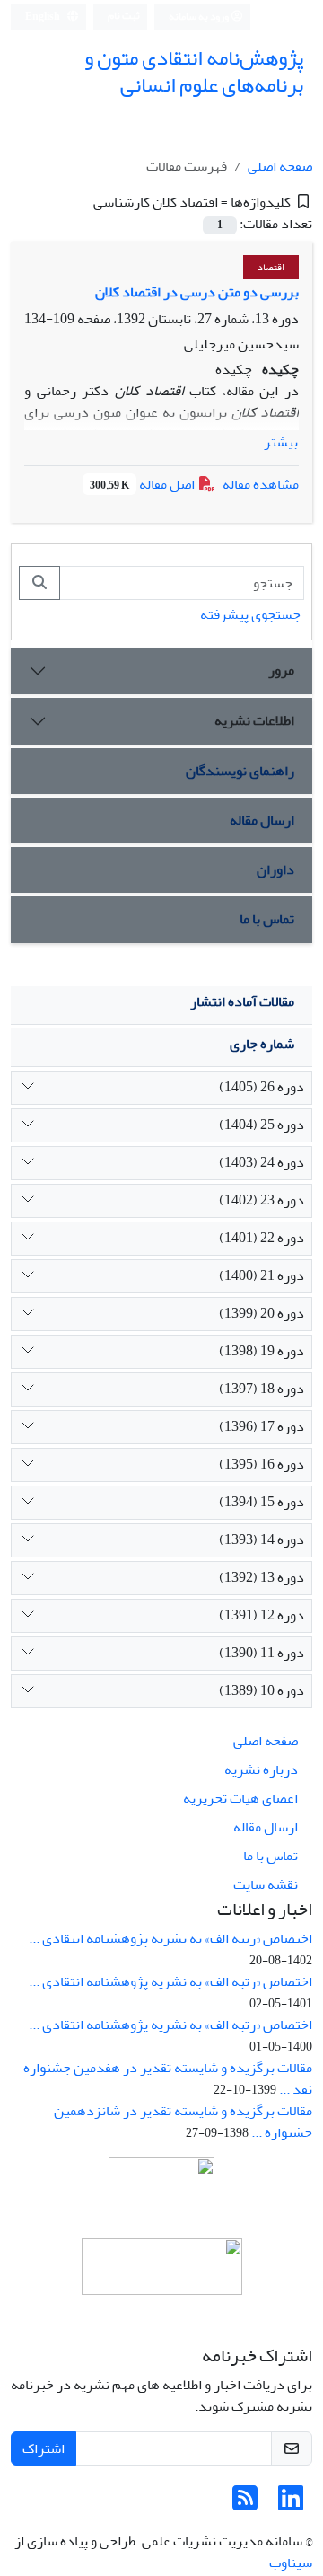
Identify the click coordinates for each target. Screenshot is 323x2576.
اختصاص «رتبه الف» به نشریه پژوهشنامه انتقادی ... (170, 1938)
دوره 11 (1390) (262, 1653)
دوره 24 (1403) (262, 1162)
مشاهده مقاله (261, 484)
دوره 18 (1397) (262, 1389)
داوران (275, 869)
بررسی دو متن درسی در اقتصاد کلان (197, 292)
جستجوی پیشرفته (250, 614)
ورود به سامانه (200, 17)
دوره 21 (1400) (262, 1275)
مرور (281, 670)
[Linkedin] (291, 2504)
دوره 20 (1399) (262, 1313)
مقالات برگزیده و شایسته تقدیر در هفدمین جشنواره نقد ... (168, 2078)
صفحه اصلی (280, 166)
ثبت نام (124, 16)
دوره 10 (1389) (262, 1690)
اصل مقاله (144, 484)
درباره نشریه (261, 1769)
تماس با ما (267, 919)
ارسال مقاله (262, 820)
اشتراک (44, 2448)
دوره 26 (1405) (262, 1087)
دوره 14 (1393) (262, 1539)
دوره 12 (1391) (262, 1615)
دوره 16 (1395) (262, 1464)
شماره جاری (262, 1044)
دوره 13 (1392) (262, 1577)
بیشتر (281, 442)
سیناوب (291, 2563)
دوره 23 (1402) (262, 1200)
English (44, 17)
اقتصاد (271, 267)
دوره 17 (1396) (262, 1426)
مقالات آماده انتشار (242, 1001)
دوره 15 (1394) (262, 1502)
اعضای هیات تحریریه (240, 1798)
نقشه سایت (266, 1884)
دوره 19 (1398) (262, 1351)
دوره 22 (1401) (262, 1238)
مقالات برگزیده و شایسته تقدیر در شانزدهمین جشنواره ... (183, 2122)
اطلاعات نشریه (254, 720)
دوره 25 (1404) (262, 1125)
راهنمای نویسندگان (240, 771)
